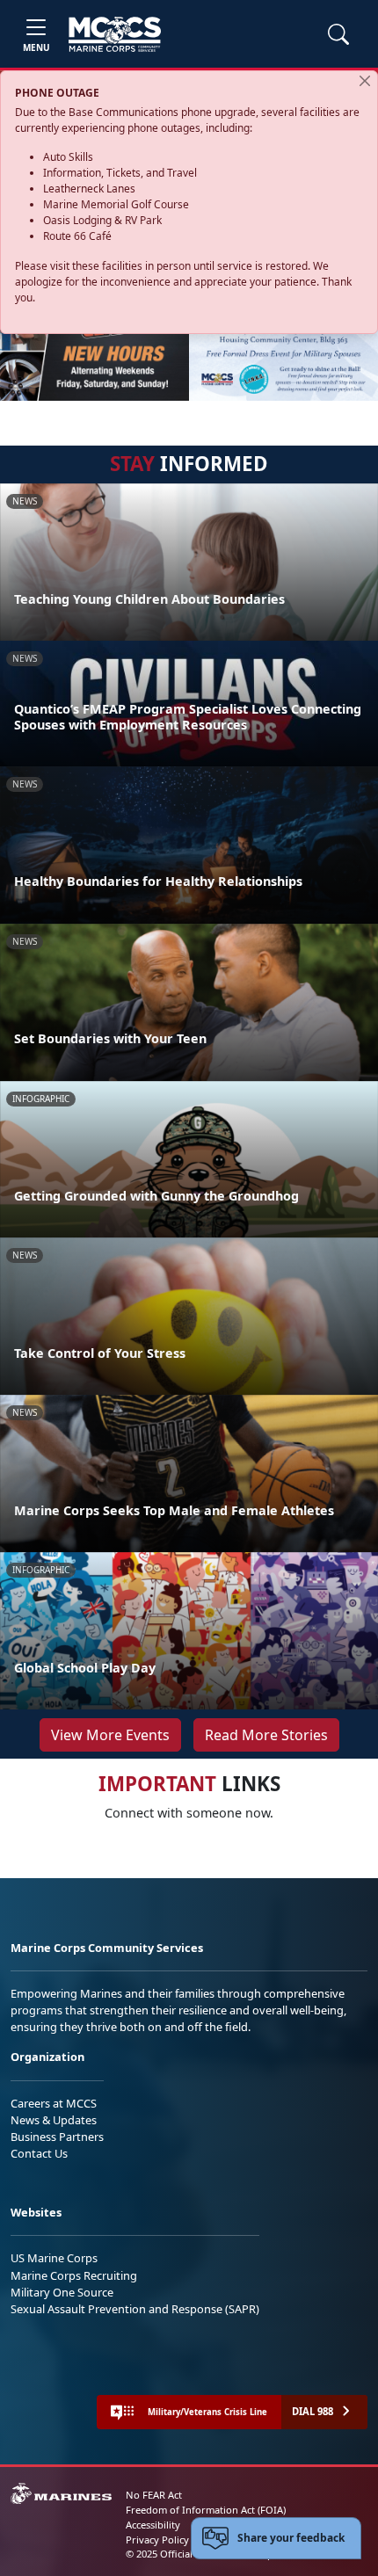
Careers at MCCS (54, 2103)
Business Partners (57, 2137)
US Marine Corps (54, 2258)
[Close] (365, 81)
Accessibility (153, 2525)
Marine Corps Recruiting (74, 2275)
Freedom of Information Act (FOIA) (206, 2510)
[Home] (115, 34)
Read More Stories (266, 1735)
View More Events (110, 1735)
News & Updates (54, 2120)
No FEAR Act (154, 2495)
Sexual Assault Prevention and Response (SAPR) (135, 2309)
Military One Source (62, 2292)
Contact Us (39, 2153)
